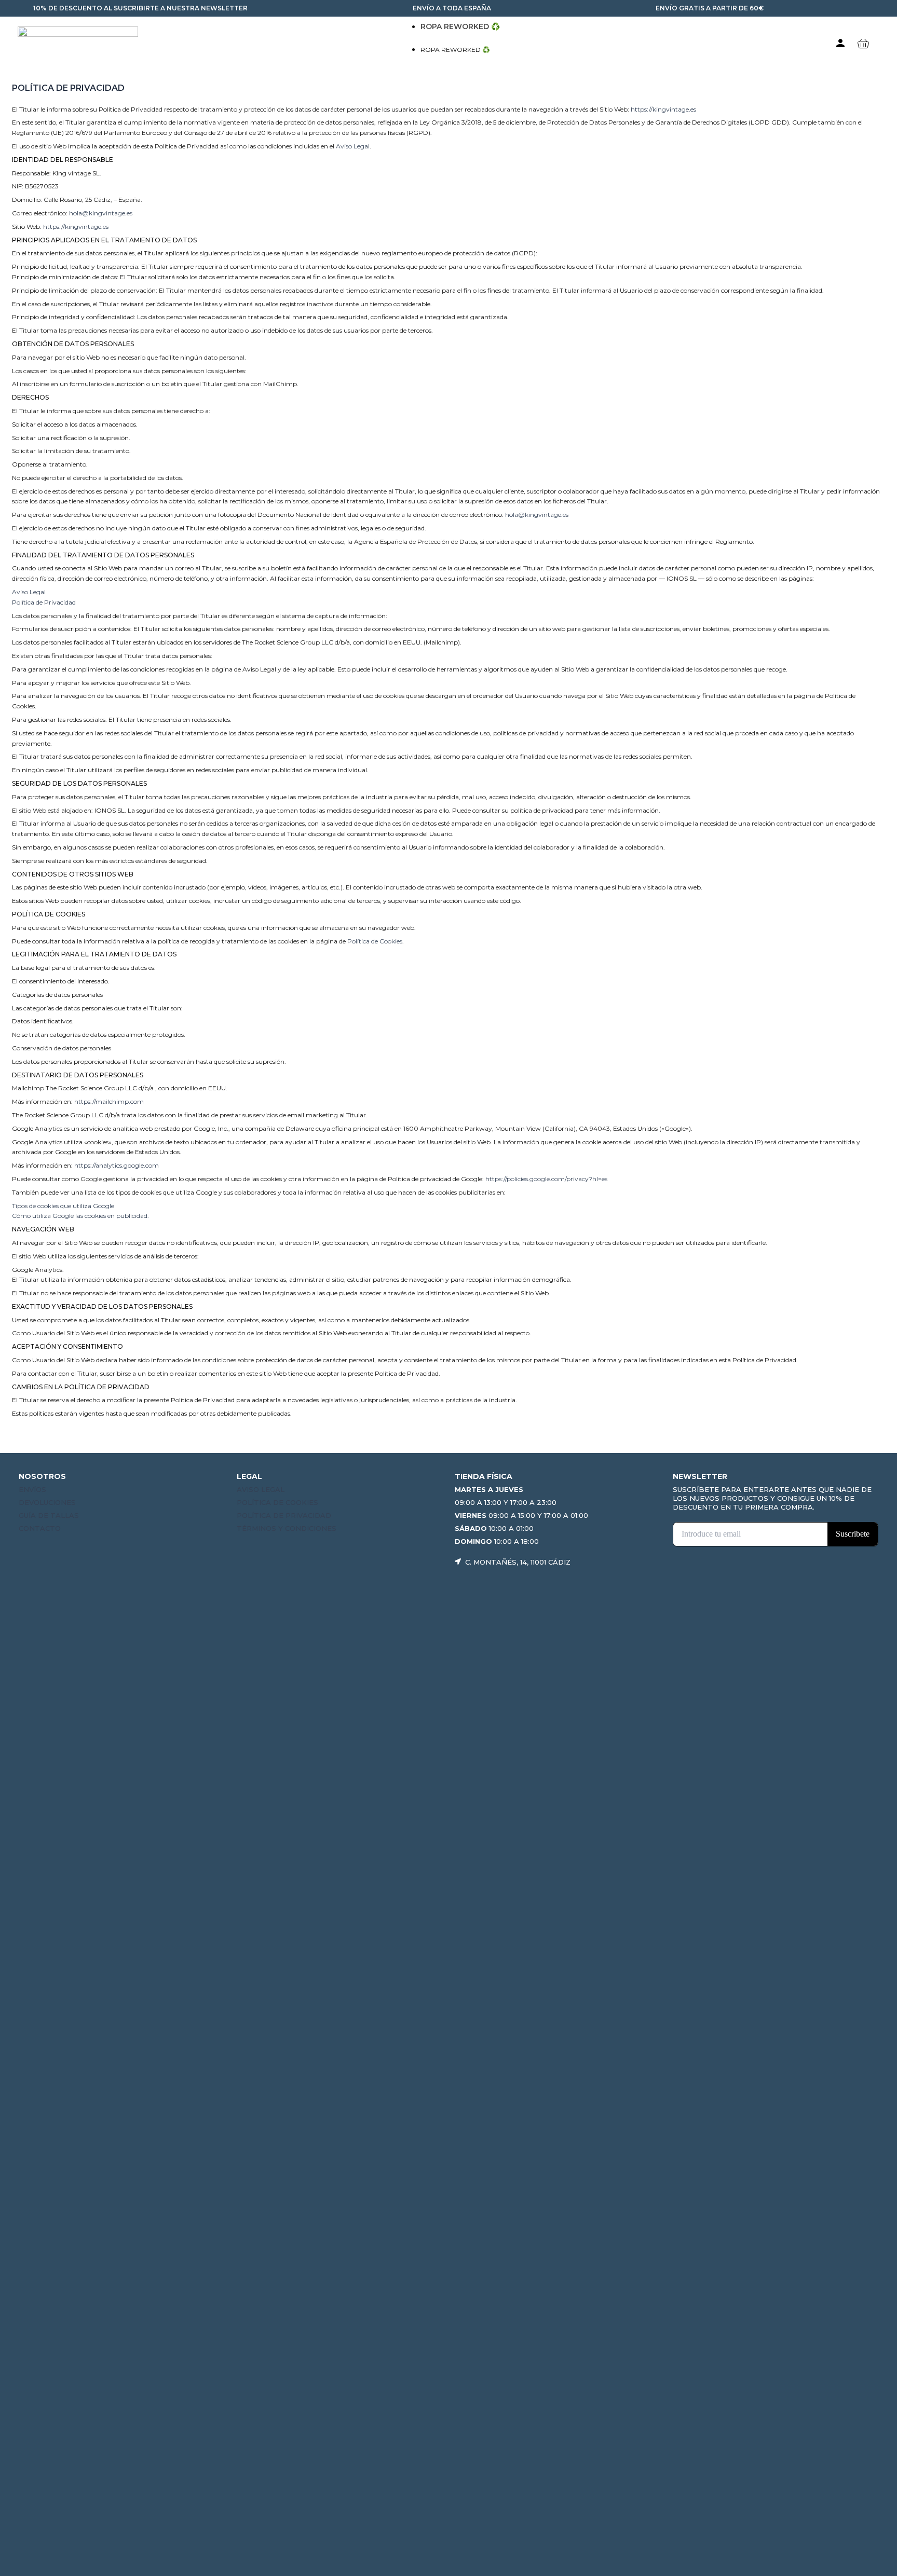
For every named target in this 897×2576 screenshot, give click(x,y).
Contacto (40, 1528)
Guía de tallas (49, 1515)
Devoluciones (47, 1502)
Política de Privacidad (44, 602)
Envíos (32, 1489)
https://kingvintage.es (663, 109)
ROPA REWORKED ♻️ (460, 26)
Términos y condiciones (287, 1528)
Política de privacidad (284, 1515)
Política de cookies (277, 1502)
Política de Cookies (375, 941)
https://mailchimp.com (109, 1101)
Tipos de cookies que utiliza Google (63, 1206)
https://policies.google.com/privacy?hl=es (546, 1179)
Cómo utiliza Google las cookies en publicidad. (80, 1216)
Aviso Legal (353, 146)
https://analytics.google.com (117, 1165)
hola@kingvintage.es (101, 213)
